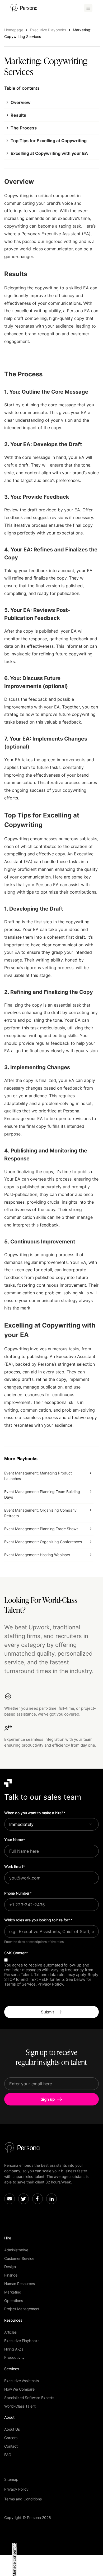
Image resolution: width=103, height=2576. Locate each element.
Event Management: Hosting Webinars (37, 1555)
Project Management (22, 2309)
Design (10, 2267)
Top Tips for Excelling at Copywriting (49, 141)
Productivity (14, 2357)
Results (18, 115)
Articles (10, 2332)
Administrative (16, 2250)
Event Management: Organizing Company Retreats (40, 1513)
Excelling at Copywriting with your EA (49, 153)
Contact (11, 2446)
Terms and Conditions (23, 2499)
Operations (14, 2301)
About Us (12, 2429)
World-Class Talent (20, 2406)
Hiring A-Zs (14, 2349)
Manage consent (14, 2562)
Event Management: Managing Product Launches (38, 1476)
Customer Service (19, 2258)
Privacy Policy (16, 2489)
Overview (21, 102)
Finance (11, 2275)
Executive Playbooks (22, 2341)
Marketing (13, 2292)
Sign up (48, 2099)
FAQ (8, 2455)
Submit (48, 2012)
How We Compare (19, 2389)
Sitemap (11, 2479)
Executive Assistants (22, 2381)
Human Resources (20, 2284)
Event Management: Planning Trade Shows (41, 1529)
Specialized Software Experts (29, 2398)
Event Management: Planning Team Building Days (42, 1494)
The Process (24, 128)
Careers (11, 2438)
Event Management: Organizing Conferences (43, 1542)
